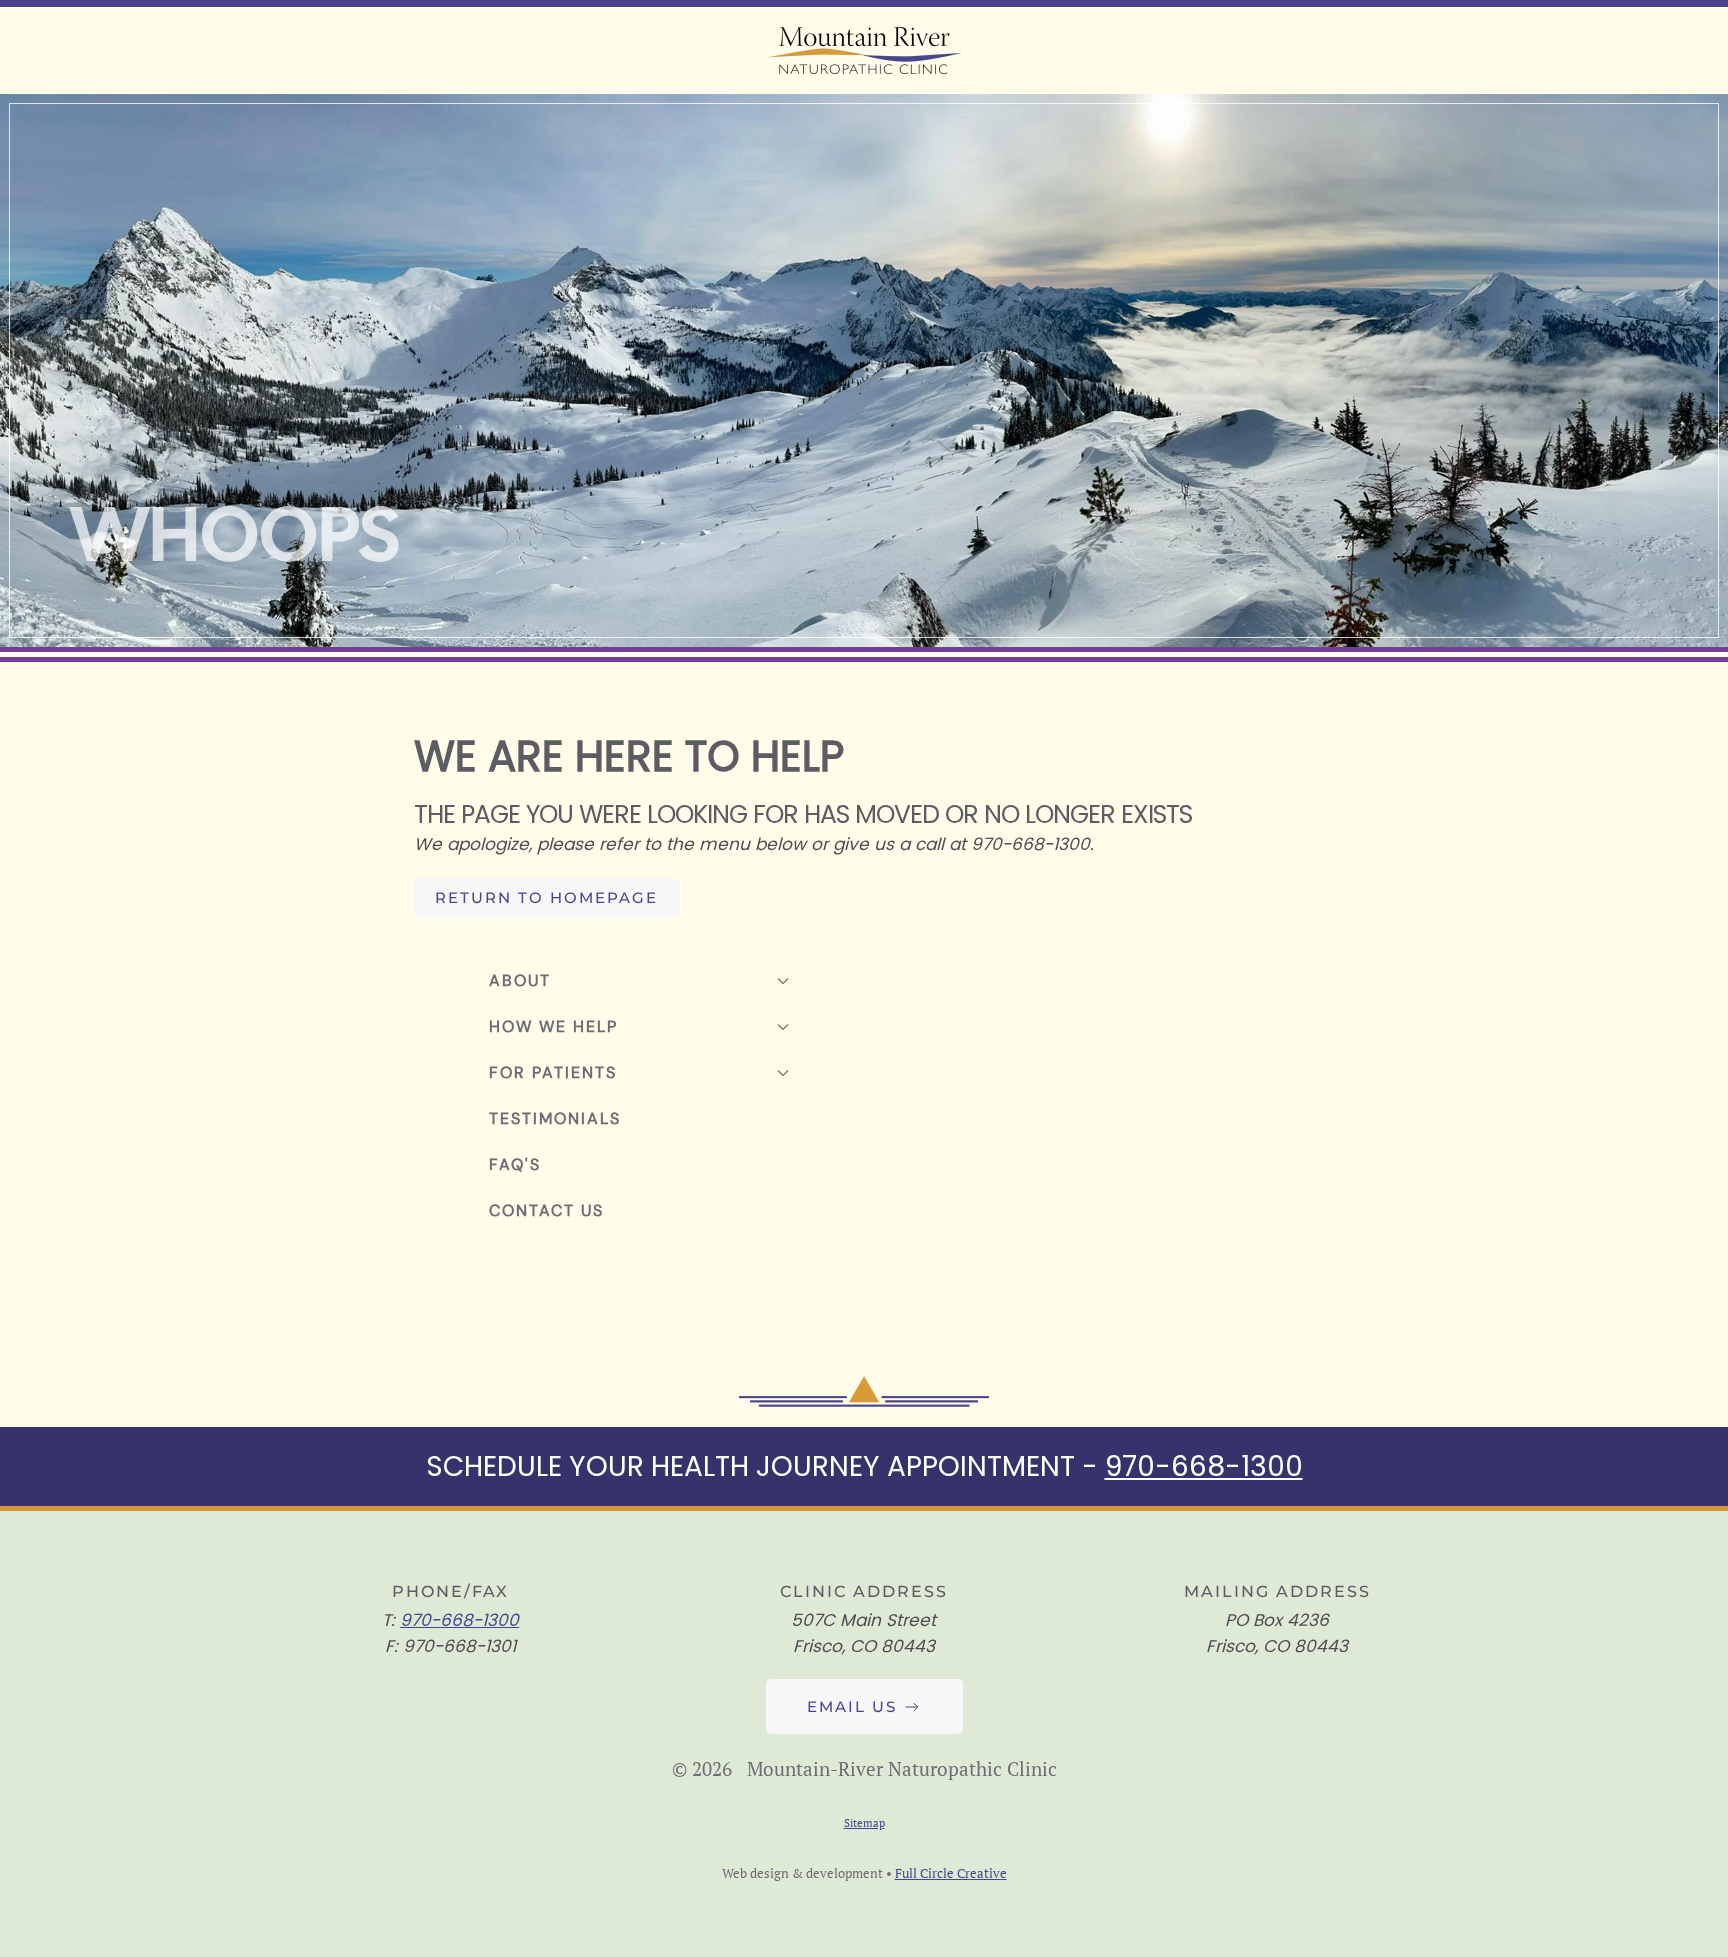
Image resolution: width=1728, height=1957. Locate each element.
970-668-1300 (1204, 1466)
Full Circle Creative (951, 1873)
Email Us (852, 1706)
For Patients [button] (553, 1072)
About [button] (520, 980)
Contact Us (546, 1210)
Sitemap (864, 1823)
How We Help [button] (553, 1026)
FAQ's (515, 1164)
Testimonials (555, 1118)
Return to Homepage (546, 897)
